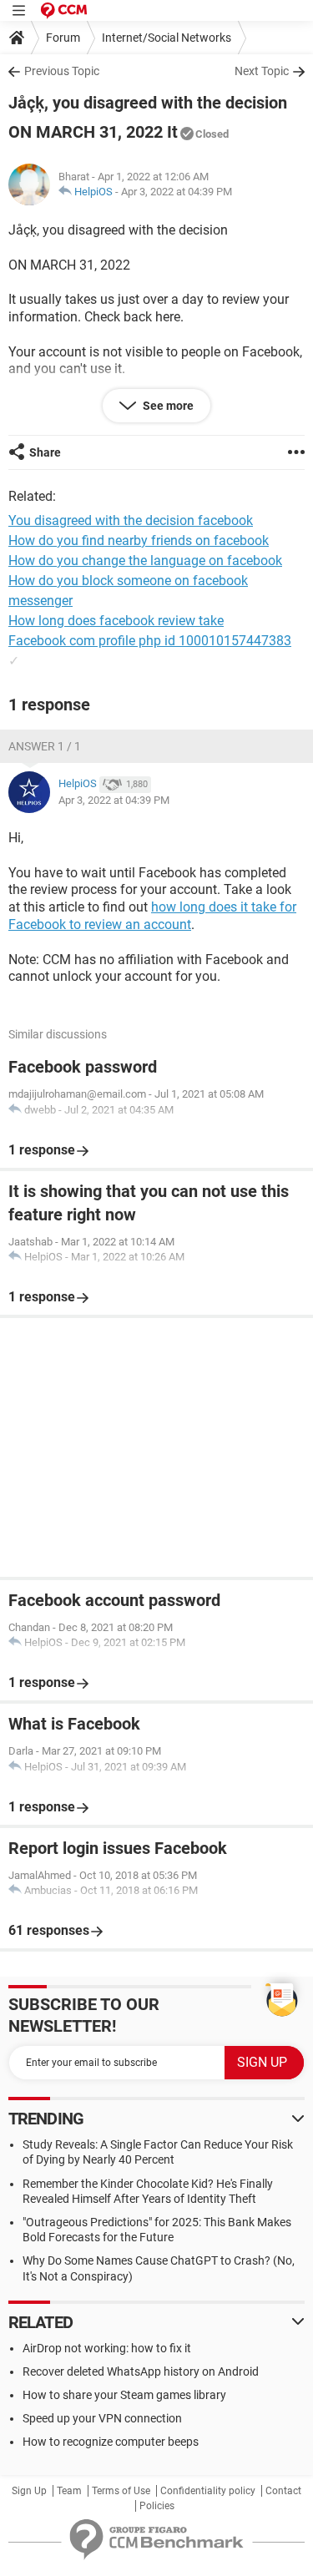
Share (45, 452)
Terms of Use (121, 2491)
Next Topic (262, 71)
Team (69, 2491)
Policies (157, 2506)
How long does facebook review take (116, 621)
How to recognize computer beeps (111, 2442)
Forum (63, 38)
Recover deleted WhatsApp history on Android (141, 2371)
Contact (283, 2491)
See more (167, 406)
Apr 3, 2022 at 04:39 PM (177, 192)
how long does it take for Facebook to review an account (152, 916)
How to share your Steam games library (124, 2395)
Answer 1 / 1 (45, 746)
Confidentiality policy (208, 2491)
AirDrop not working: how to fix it (107, 2348)
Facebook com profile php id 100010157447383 (150, 641)
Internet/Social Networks (167, 38)
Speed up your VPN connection (102, 2418)
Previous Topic (62, 71)
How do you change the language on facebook (145, 561)
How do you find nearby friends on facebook (139, 540)
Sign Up (29, 2491)
